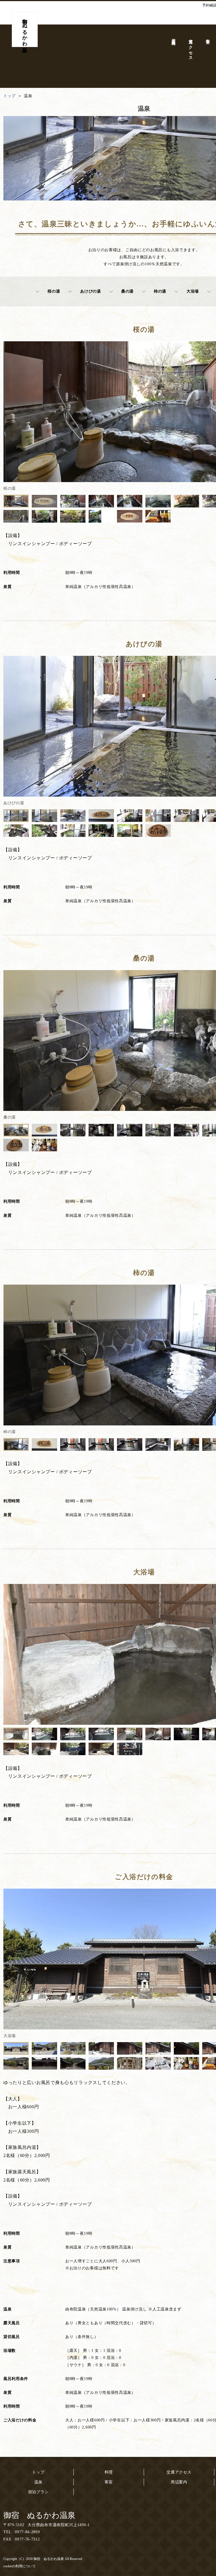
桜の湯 (54, 291)
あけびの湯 (91, 291)
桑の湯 (127, 291)
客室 (109, 2482)
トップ (38, 2472)
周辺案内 (179, 2482)
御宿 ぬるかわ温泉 (39, 2515)
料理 (109, 2472)
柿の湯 (160, 291)
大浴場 (193, 291)
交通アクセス (179, 2472)
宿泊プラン (39, 2492)
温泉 (38, 2482)
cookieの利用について (20, 2566)
